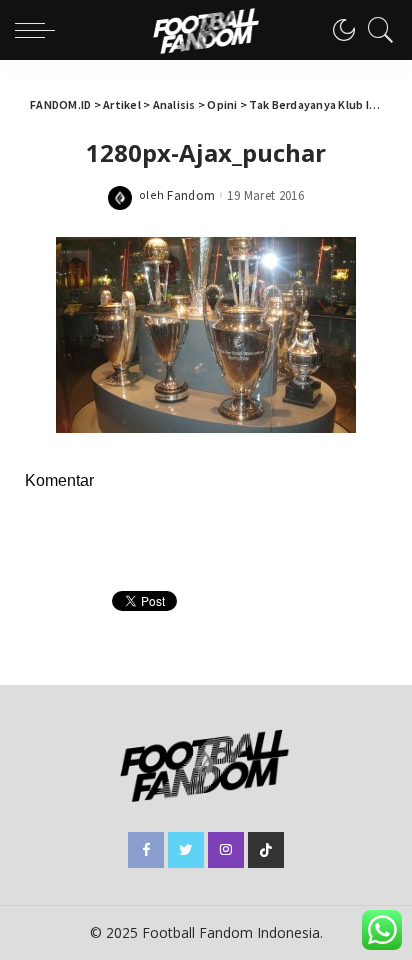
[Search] (376, 30)
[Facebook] (146, 850)
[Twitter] (186, 850)
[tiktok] (266, 850)
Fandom (191, 195)
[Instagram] (226, 850)
